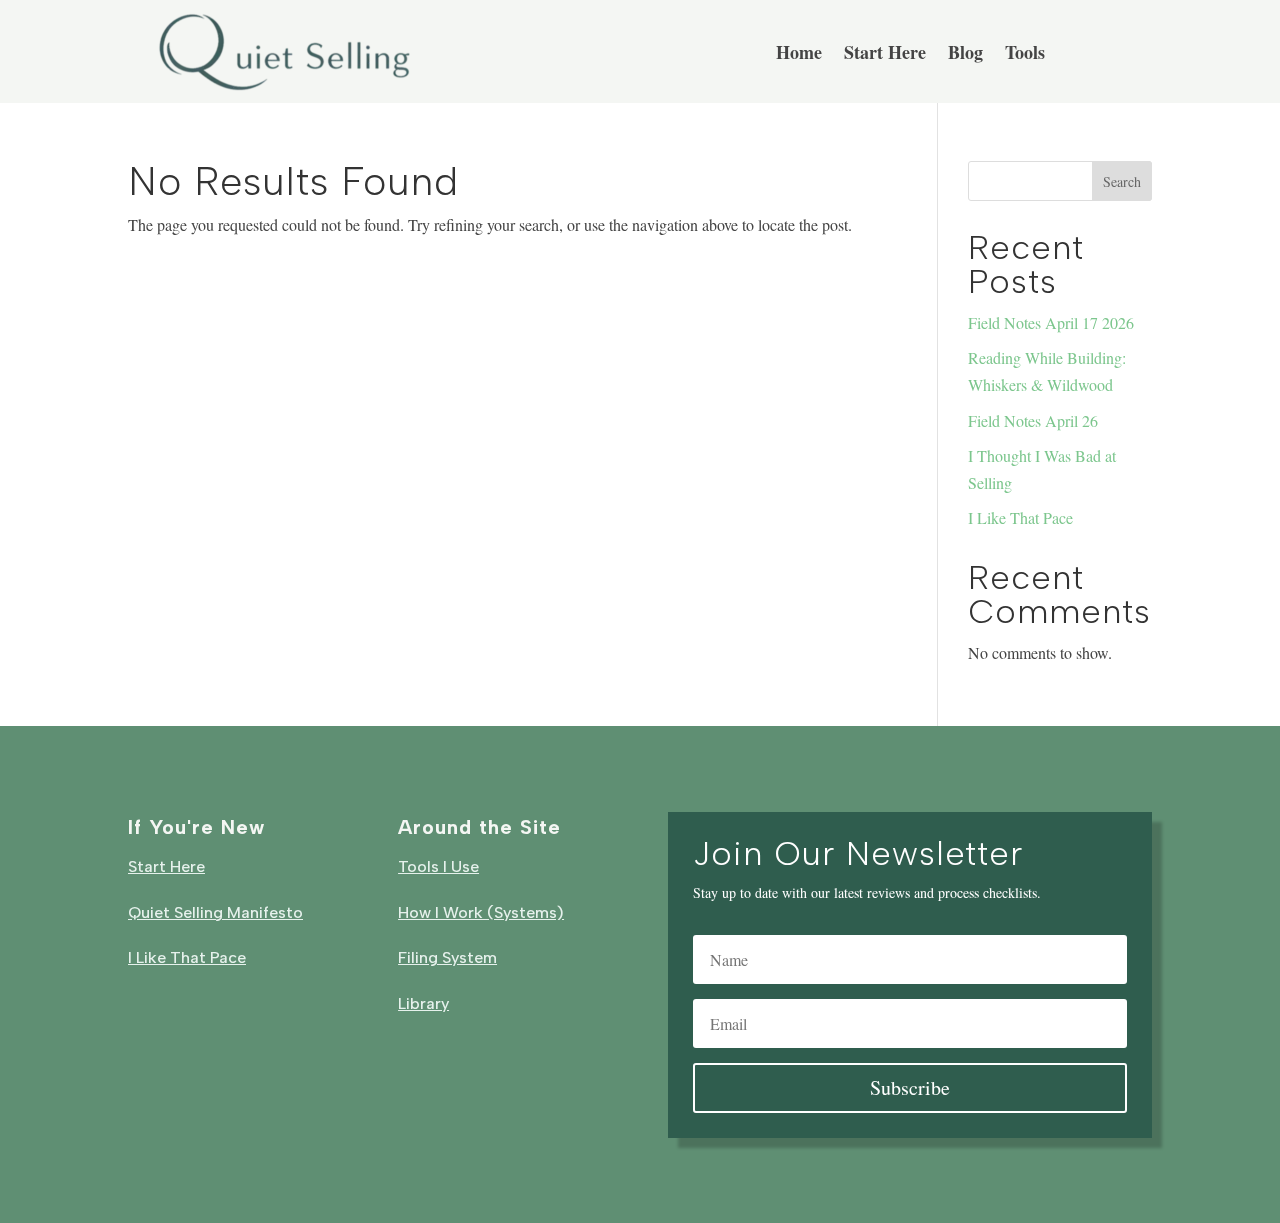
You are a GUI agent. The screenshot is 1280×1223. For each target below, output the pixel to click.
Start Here (885, 55)
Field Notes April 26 (1033, 420)
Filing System (447, 957)
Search (1122, 181)
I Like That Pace (1020, 517)
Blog (965, 55)
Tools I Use (438, 866)
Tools (1025, 55)
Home (799, 55)
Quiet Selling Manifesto (215, 912)
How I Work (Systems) (481, 912)
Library (423, 1003)
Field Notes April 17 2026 (1051, 322)
